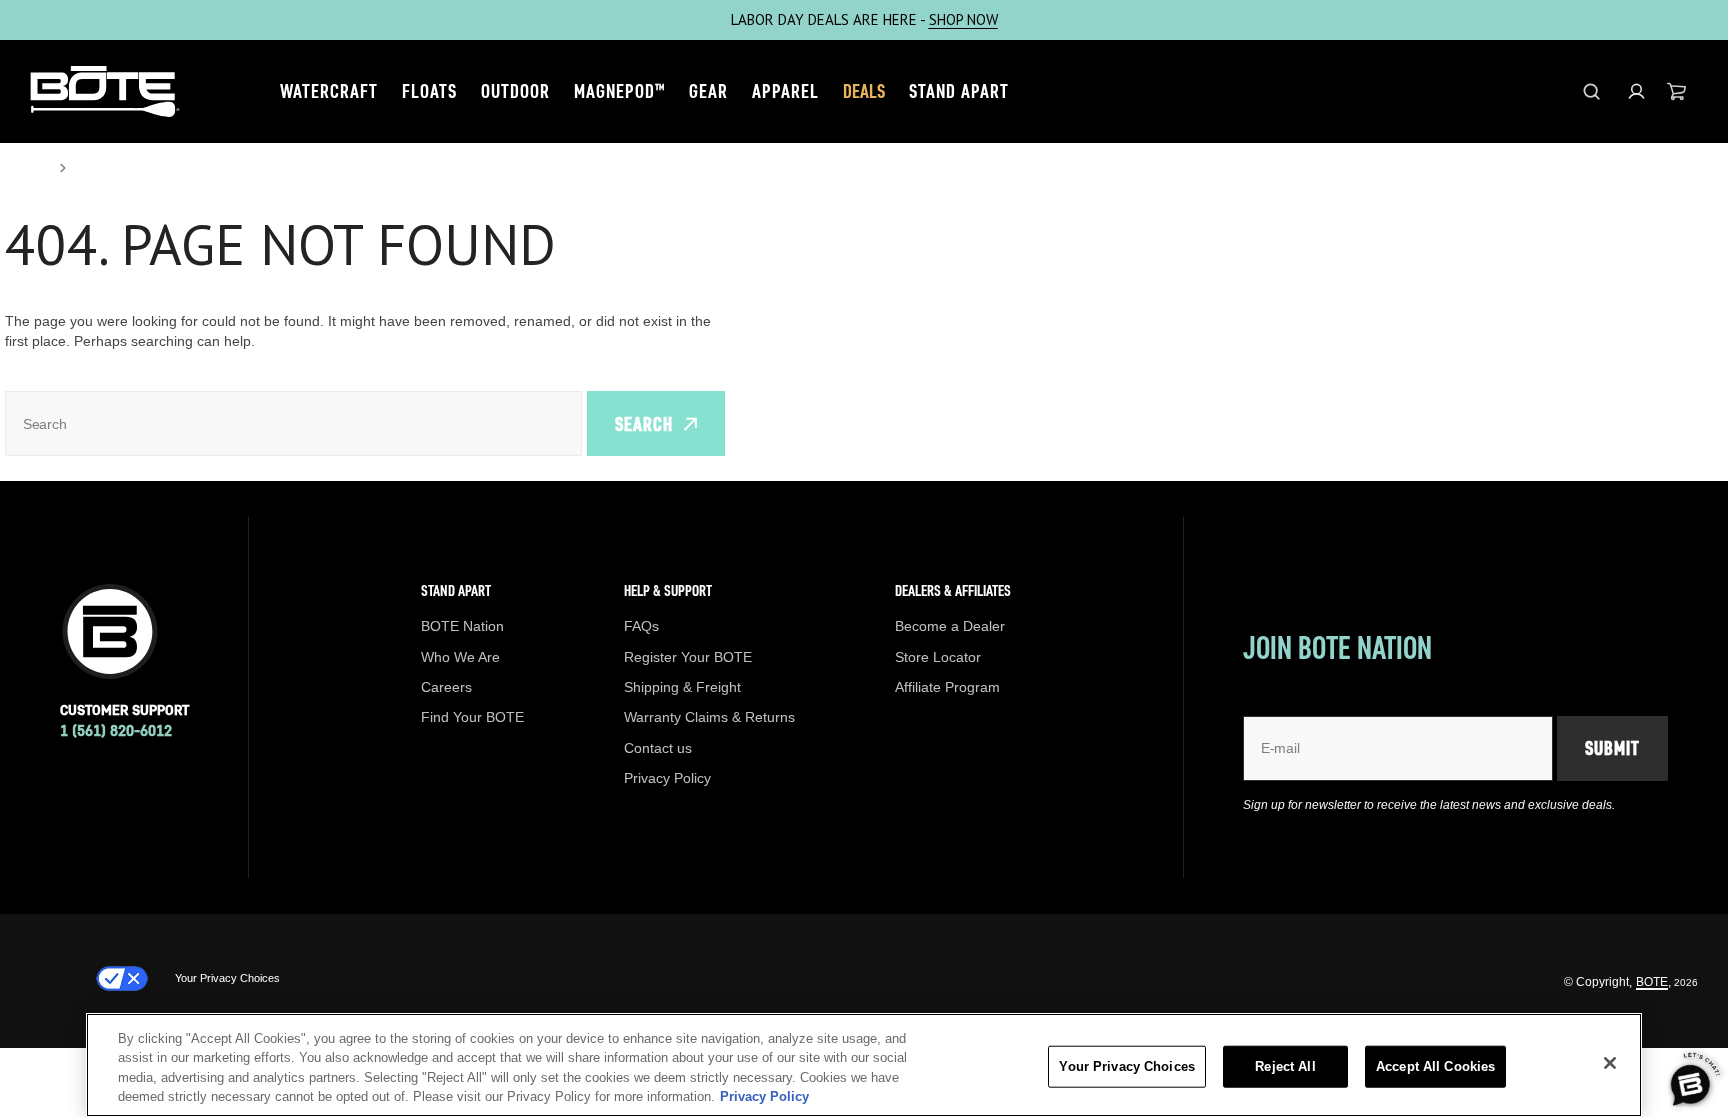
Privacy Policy (764, 1096)
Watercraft (329, 91)
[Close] (1610, 1063)
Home (26, 168)
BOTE (1652, 982)
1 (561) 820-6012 (116, 730)
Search (644, 424)
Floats (429, 91)
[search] (1591, 91)
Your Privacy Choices (227, 978)
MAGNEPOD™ (619, 91)
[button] (1636, 91)
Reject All (1285, 1066)
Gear (708, 91)
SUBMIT (1612, 748)
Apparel (785, 91)
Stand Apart (959, 91)
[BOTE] (105, 91)
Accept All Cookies (1435, 1066)
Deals (864, 91)
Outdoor (515, 91)
